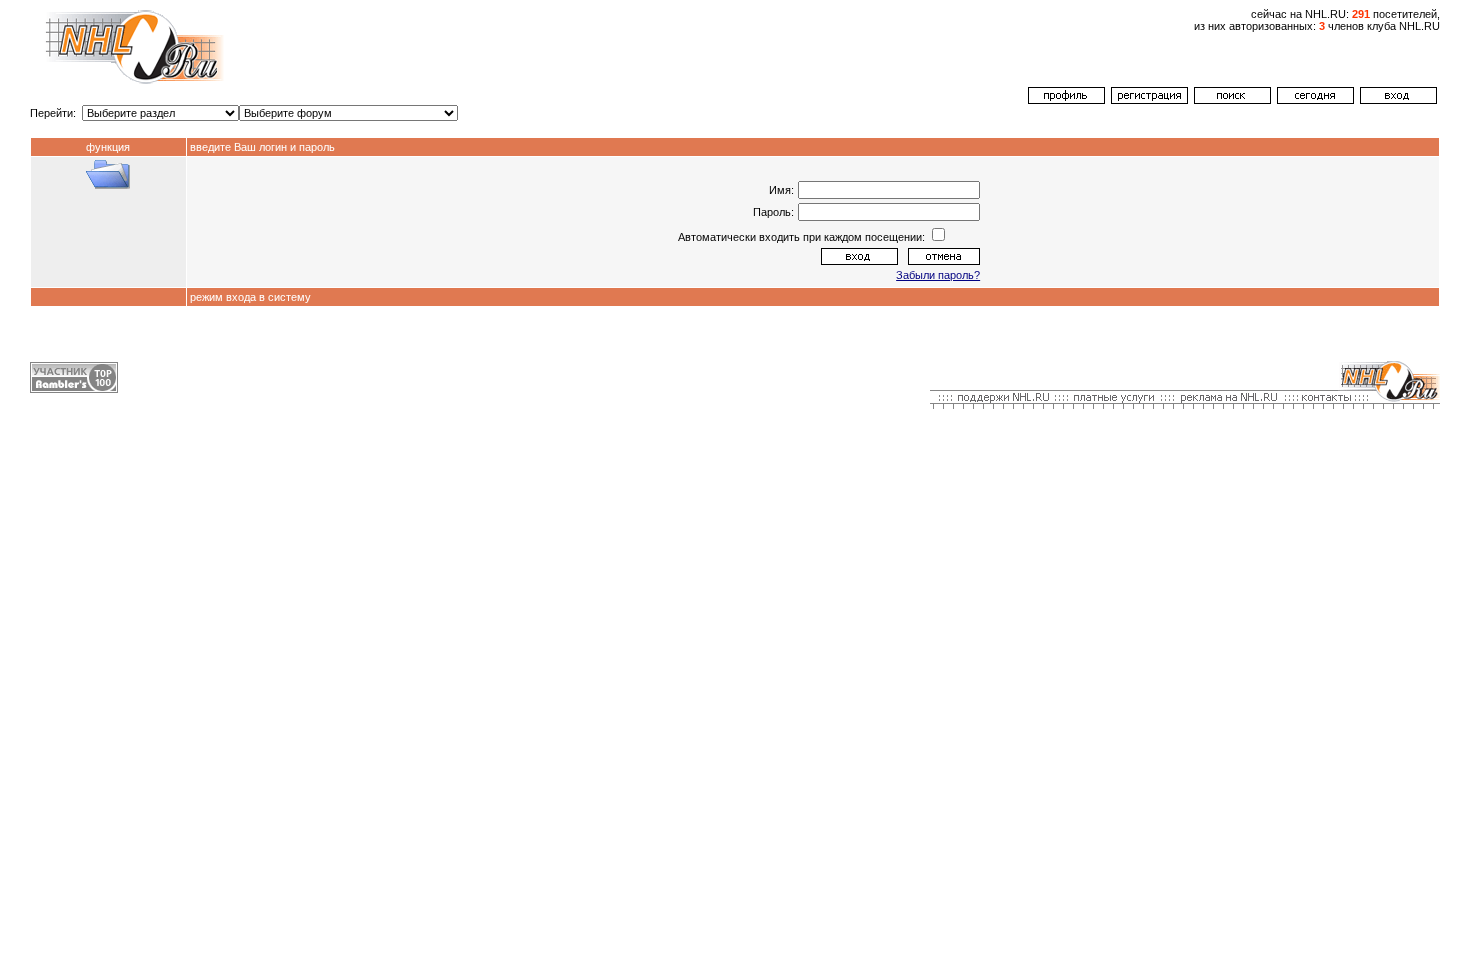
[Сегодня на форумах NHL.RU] (1315, 100)
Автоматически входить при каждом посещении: (803, 237)
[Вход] (1398, 100)
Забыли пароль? (938, 275)
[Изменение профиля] (1066, 100)
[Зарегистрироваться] (1149, 100)
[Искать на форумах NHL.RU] (1232, 100)
